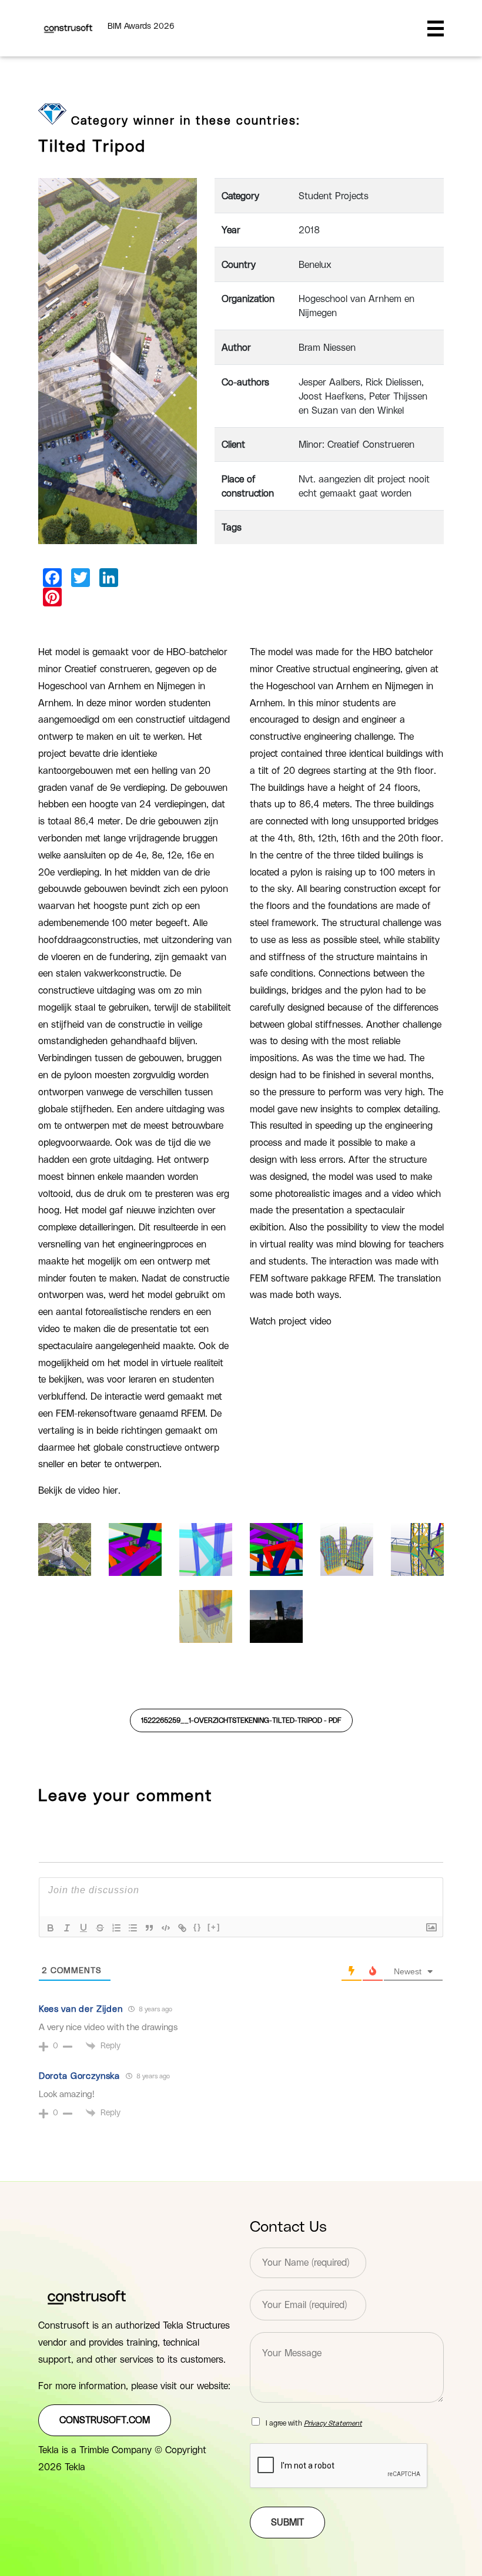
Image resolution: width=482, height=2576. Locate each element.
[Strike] (100, 1928)
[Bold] (51, 1928)
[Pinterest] (52, 597)
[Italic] (67, 1928)
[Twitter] (81, 578)
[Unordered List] (133, 1928)
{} (198, 1927)
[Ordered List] (116, 1928)
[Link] (182, 1928)
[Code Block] (166, 1928)
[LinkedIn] (109, 578)
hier (111, 1491)
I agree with (314, 2423)
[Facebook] (52, 578)
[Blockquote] (149, 1928)
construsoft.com (105, 2420)
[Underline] (83, 1928)
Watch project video (291, 1321)
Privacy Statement (333, 2423)
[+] (214, 1927)
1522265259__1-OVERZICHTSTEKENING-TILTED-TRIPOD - (241, 1720)
